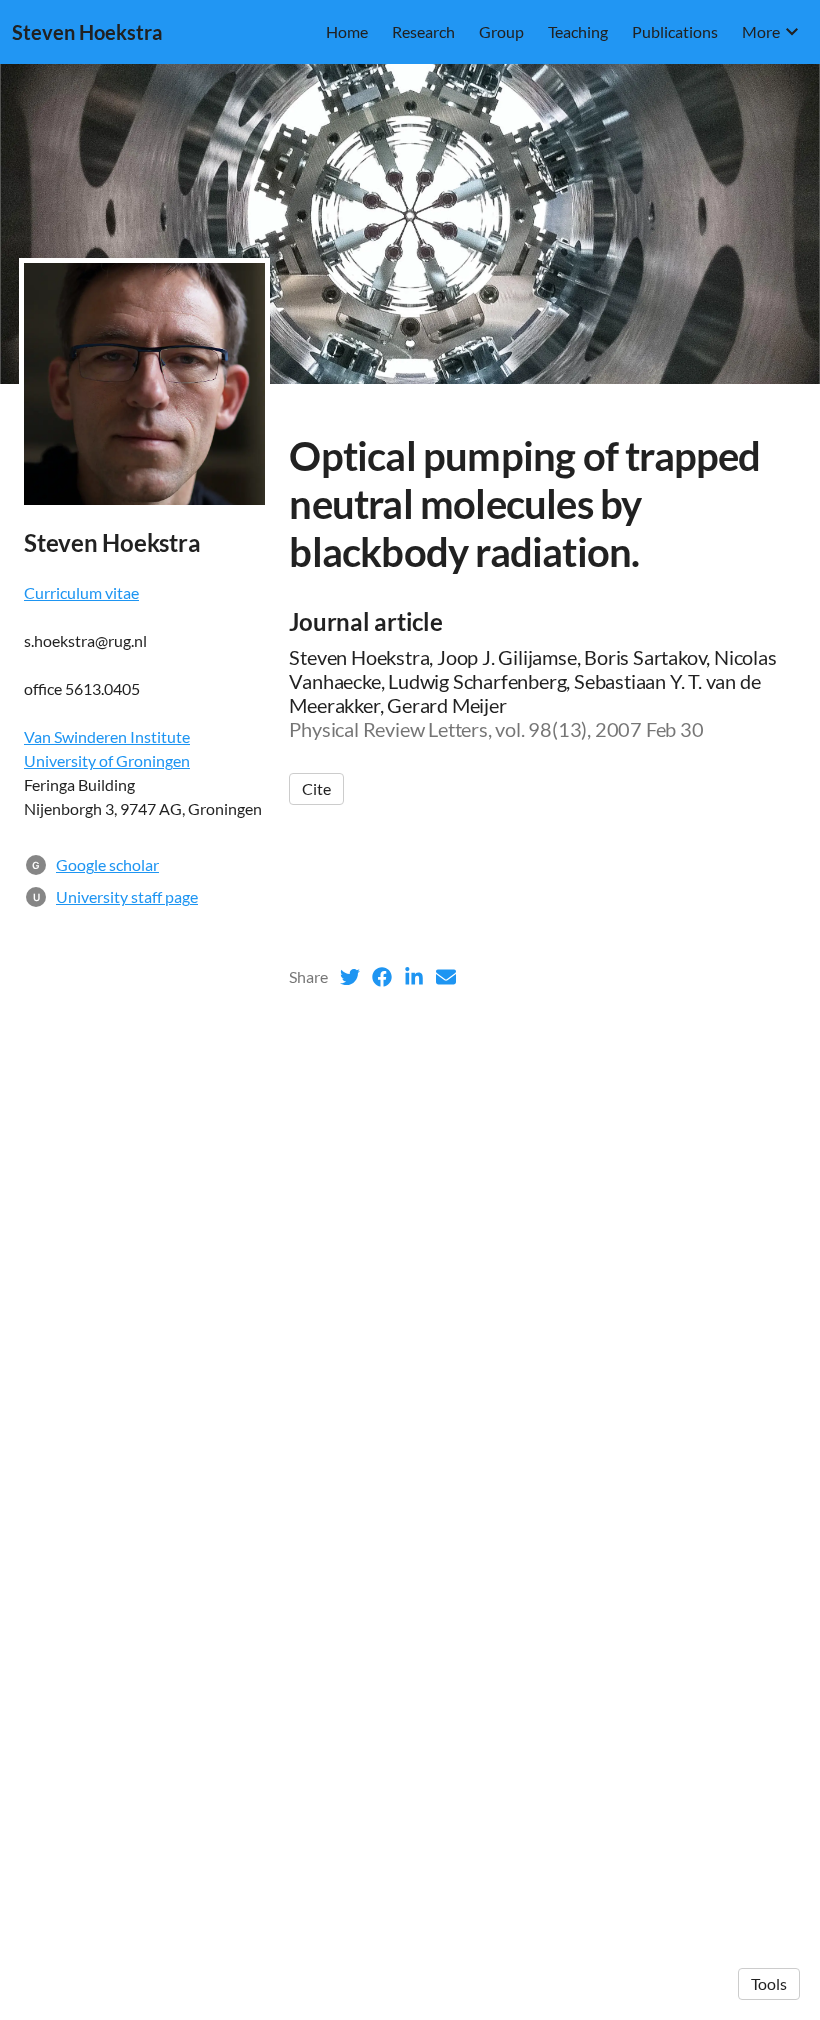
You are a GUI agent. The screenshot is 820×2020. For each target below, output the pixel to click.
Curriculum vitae (81, 592)
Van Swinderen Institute (107, 736)
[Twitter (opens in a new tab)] (350, 977)
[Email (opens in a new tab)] (446, 977)
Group (501, 31)
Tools (769, 1983)
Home (347, 31)
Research (423, 31)
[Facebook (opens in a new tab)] (382, 977)
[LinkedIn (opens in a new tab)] (414, 977)
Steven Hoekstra (87, 32)
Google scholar (107, 864)
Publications (675, 31)
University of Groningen (107, 760)
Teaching (578, 31)
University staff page (127, 896)
